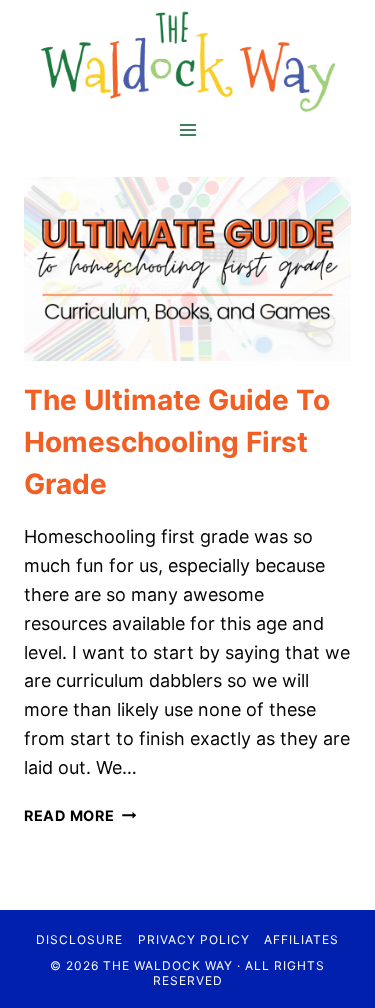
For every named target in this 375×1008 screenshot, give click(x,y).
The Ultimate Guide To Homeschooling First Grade (177, 442)
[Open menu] (187, 129)
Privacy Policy (194, 939)
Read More (80, 815)
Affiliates (301, 939)
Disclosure (79, 939)
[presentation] (187, 269)
